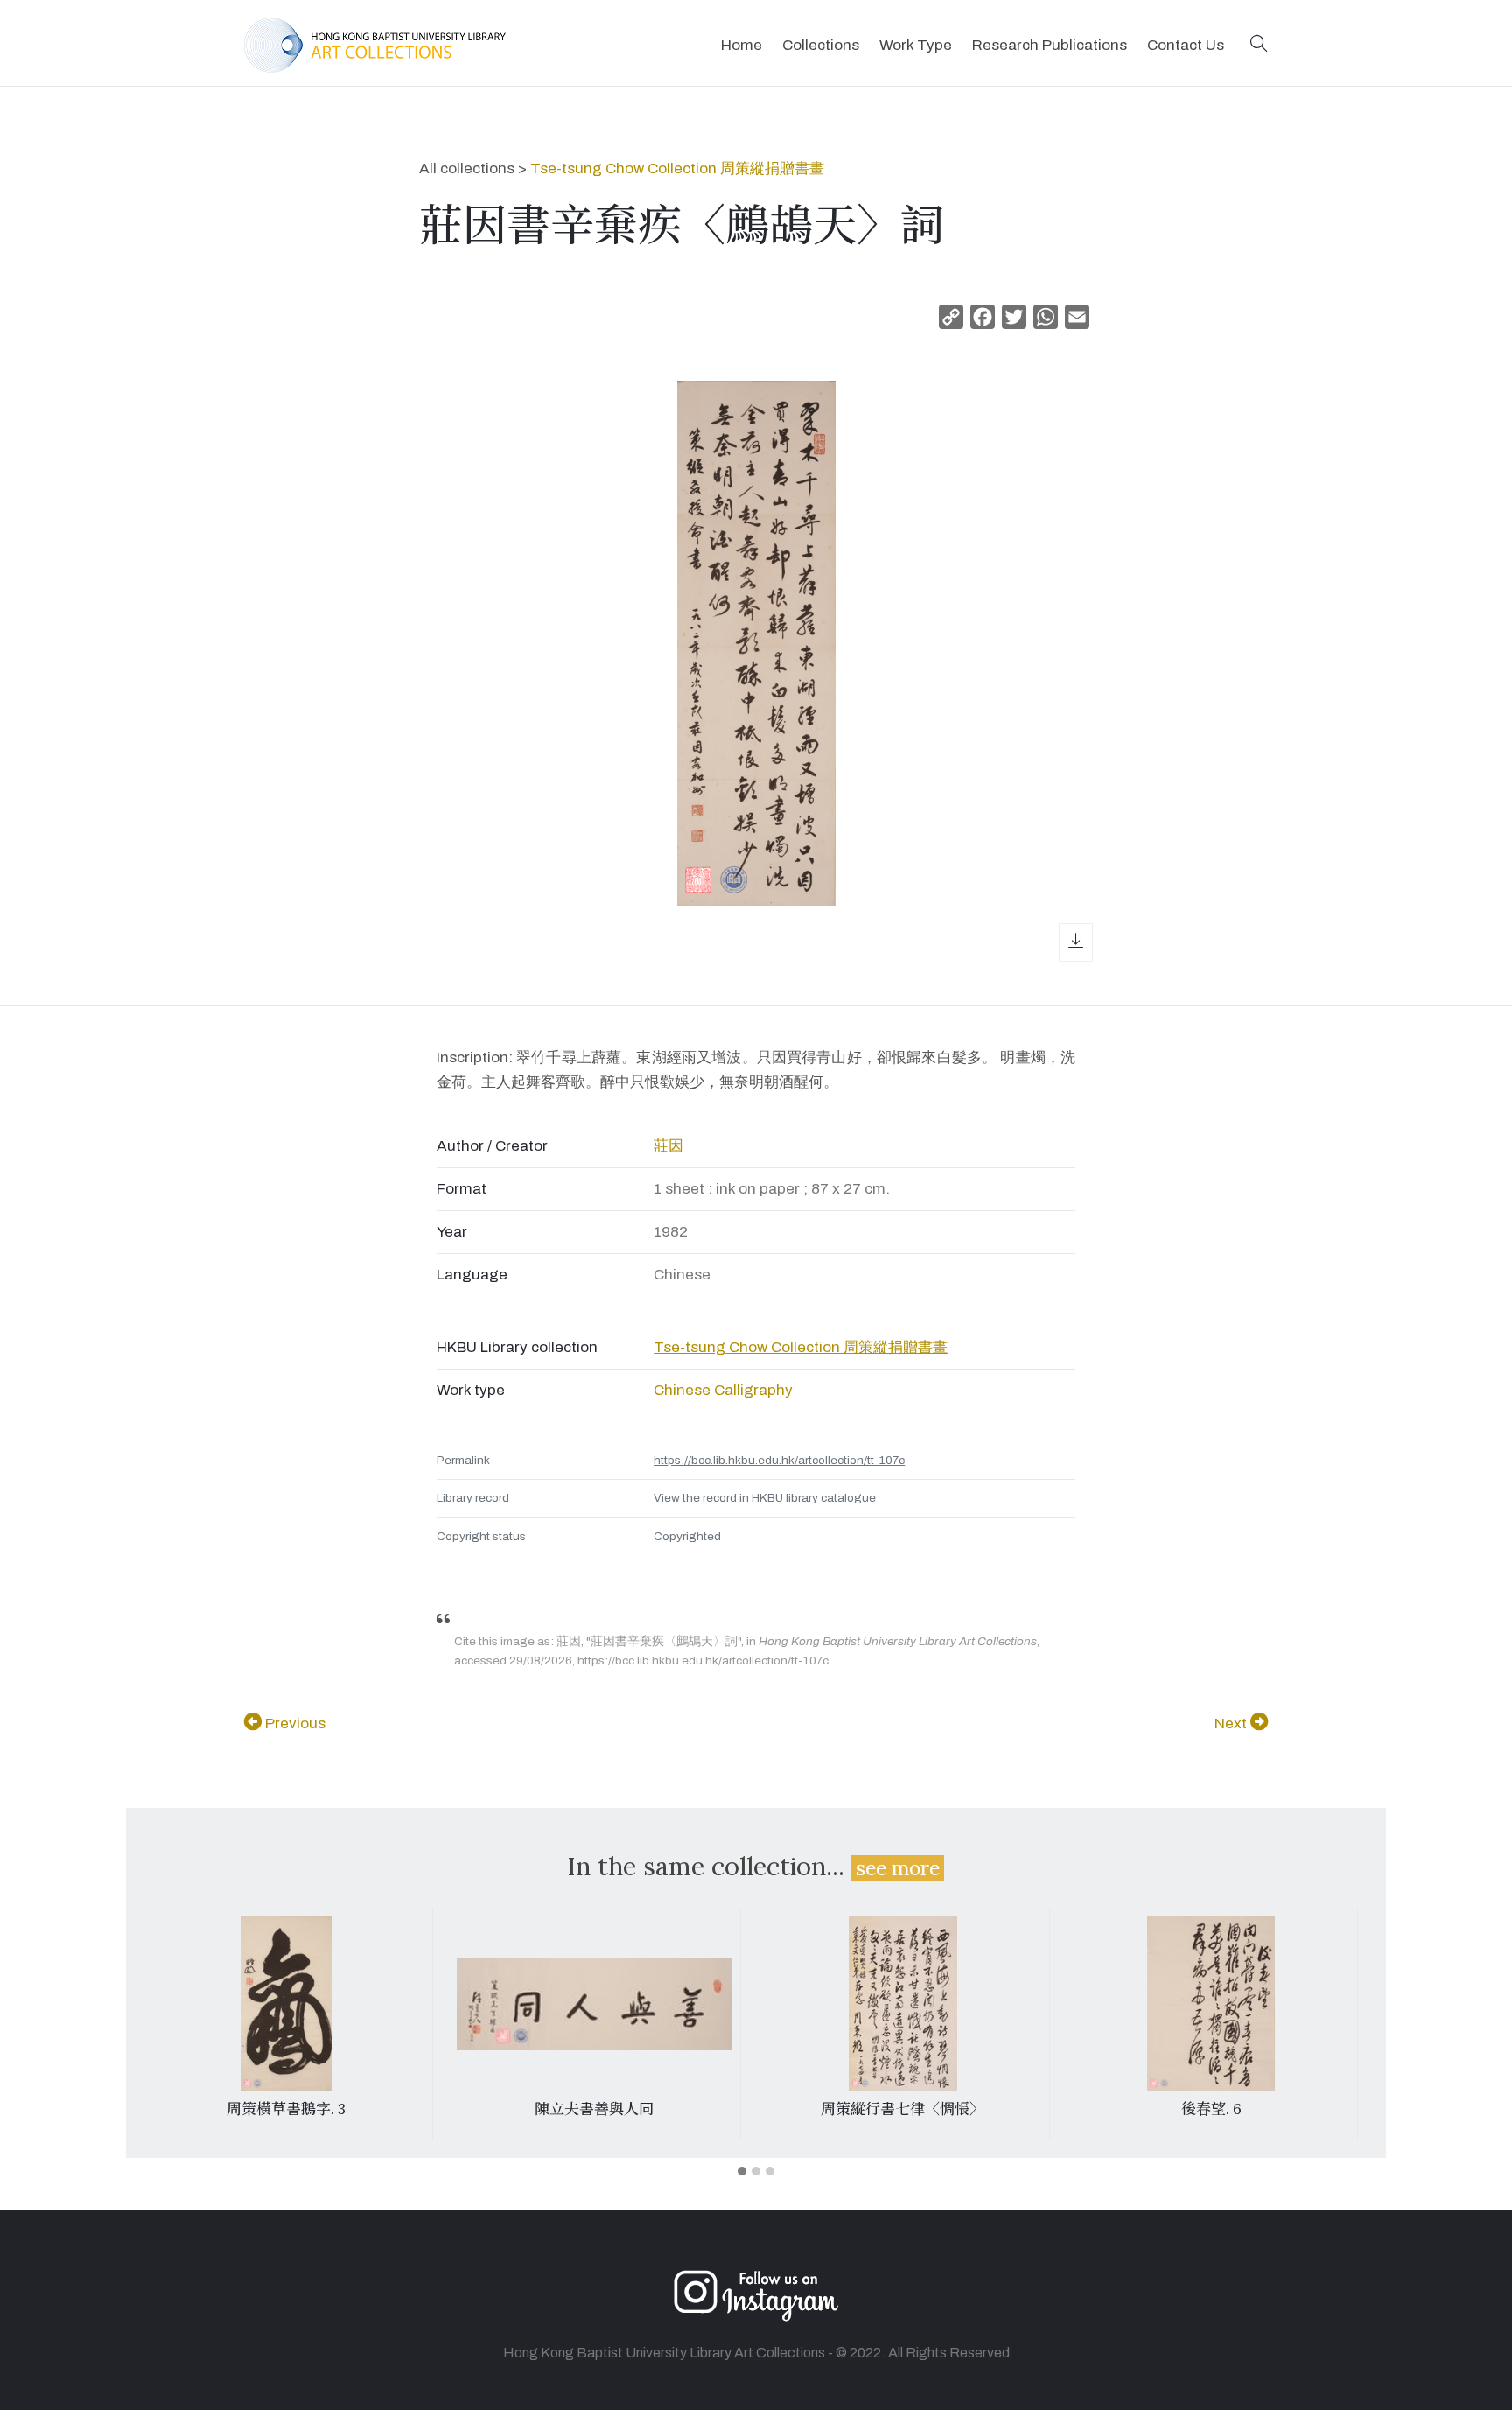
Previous (294, 1723)
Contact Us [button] (1186, 45)
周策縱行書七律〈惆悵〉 (903, 2109)
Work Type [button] (916, 45)
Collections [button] (821, 45)
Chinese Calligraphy (723, 1390)
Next (1232, 1723)
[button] (1259, 45)
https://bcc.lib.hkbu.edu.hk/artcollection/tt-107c (779, 1460)
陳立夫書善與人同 (594, 2109)
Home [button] (742, 45)
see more (898, 1868)
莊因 (668, 1146)
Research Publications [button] (1050, 45)
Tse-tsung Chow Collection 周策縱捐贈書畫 (677, 168)
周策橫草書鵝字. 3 (286, 2109)
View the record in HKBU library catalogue (765, 1498)
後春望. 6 (1211, 2109)
